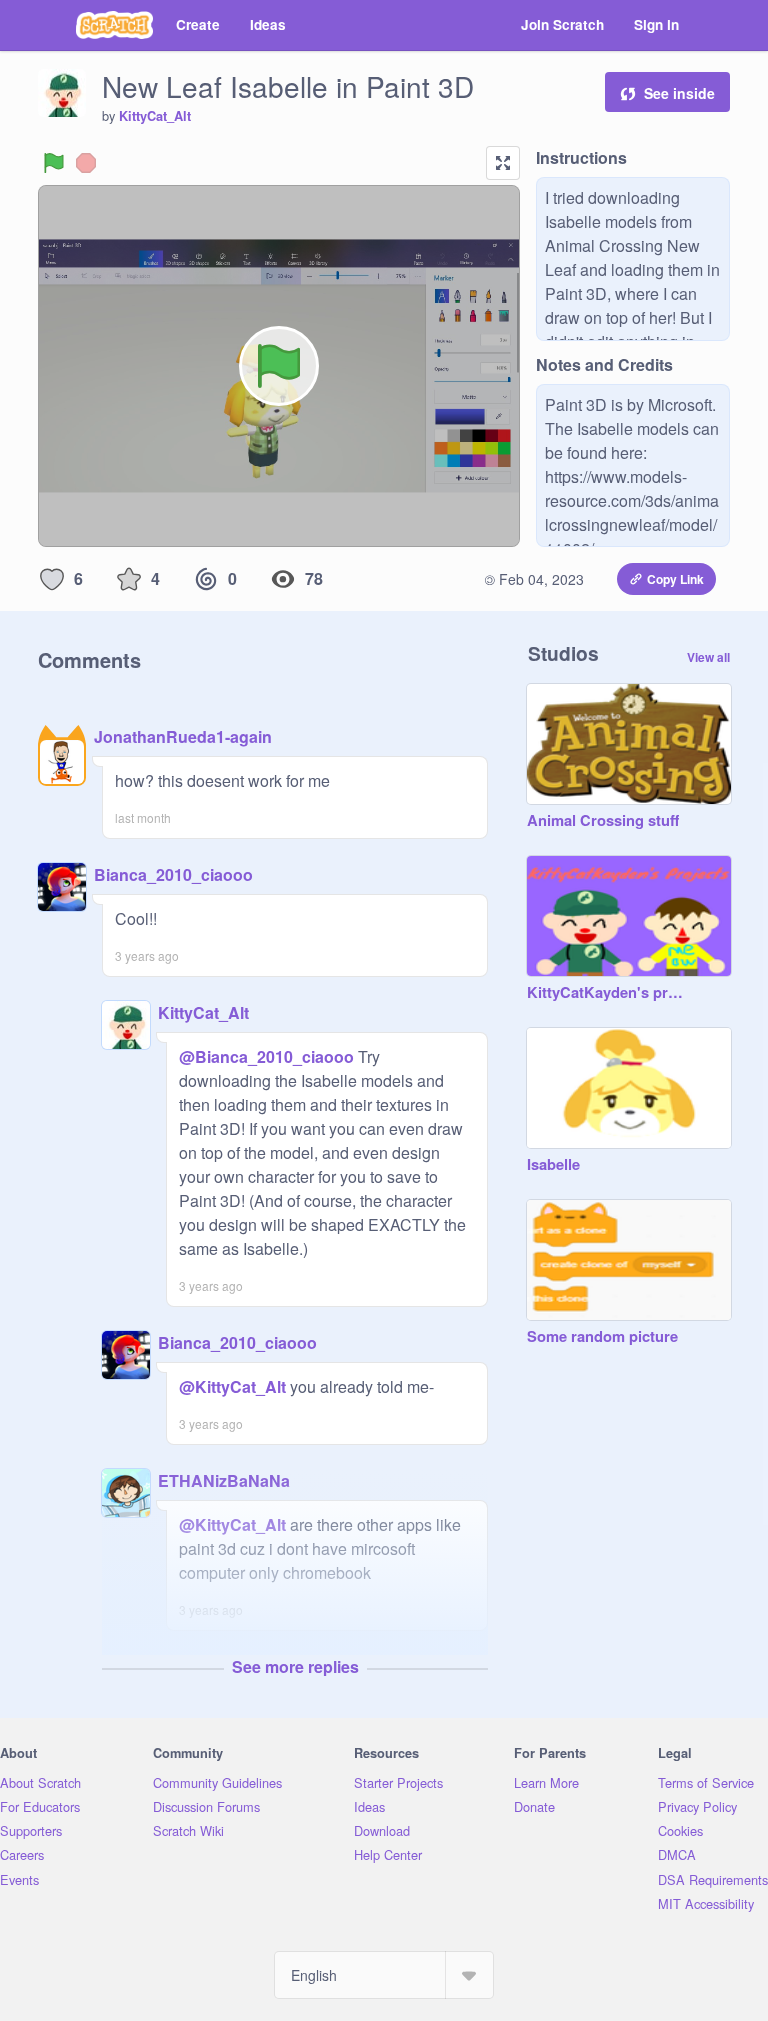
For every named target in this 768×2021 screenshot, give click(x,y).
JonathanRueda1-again (183, 736)
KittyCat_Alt (155, 116)
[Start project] (54, 163)
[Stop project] (86, 163)
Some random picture (602, 1337)
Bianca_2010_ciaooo (173, 874)
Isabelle (553, 1165)
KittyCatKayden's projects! (609, 993)
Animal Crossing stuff (603, 821)
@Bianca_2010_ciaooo (266, 1056)
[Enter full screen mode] (503, 163)
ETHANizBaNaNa (224, 1480)
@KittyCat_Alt (232, 1386)
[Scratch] (114, 25)
